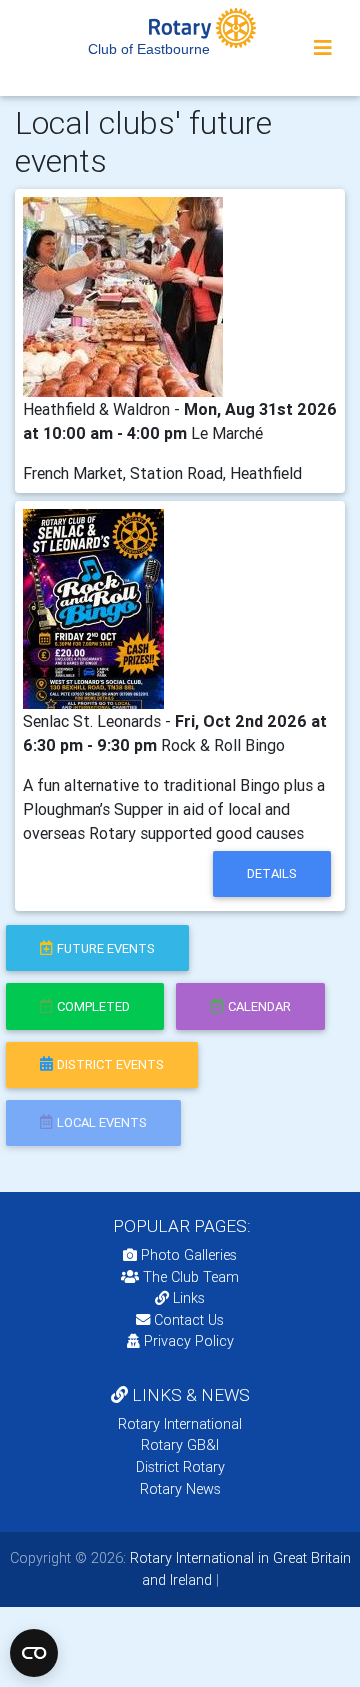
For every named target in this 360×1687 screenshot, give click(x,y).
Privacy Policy (189, 1341)
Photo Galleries (187, 1255)
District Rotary (180, 1467)
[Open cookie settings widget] (34, 1653)
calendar (259, 1006)
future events (106, 948)
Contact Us (187, 1320)
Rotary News (180, 1489)
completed (93, 1006)
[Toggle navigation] (323, 48)
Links (189, 1298)
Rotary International (180, 1424)
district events (110, 1064)
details (272, 873)
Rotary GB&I (180, 1445)
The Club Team (191, 1277)
